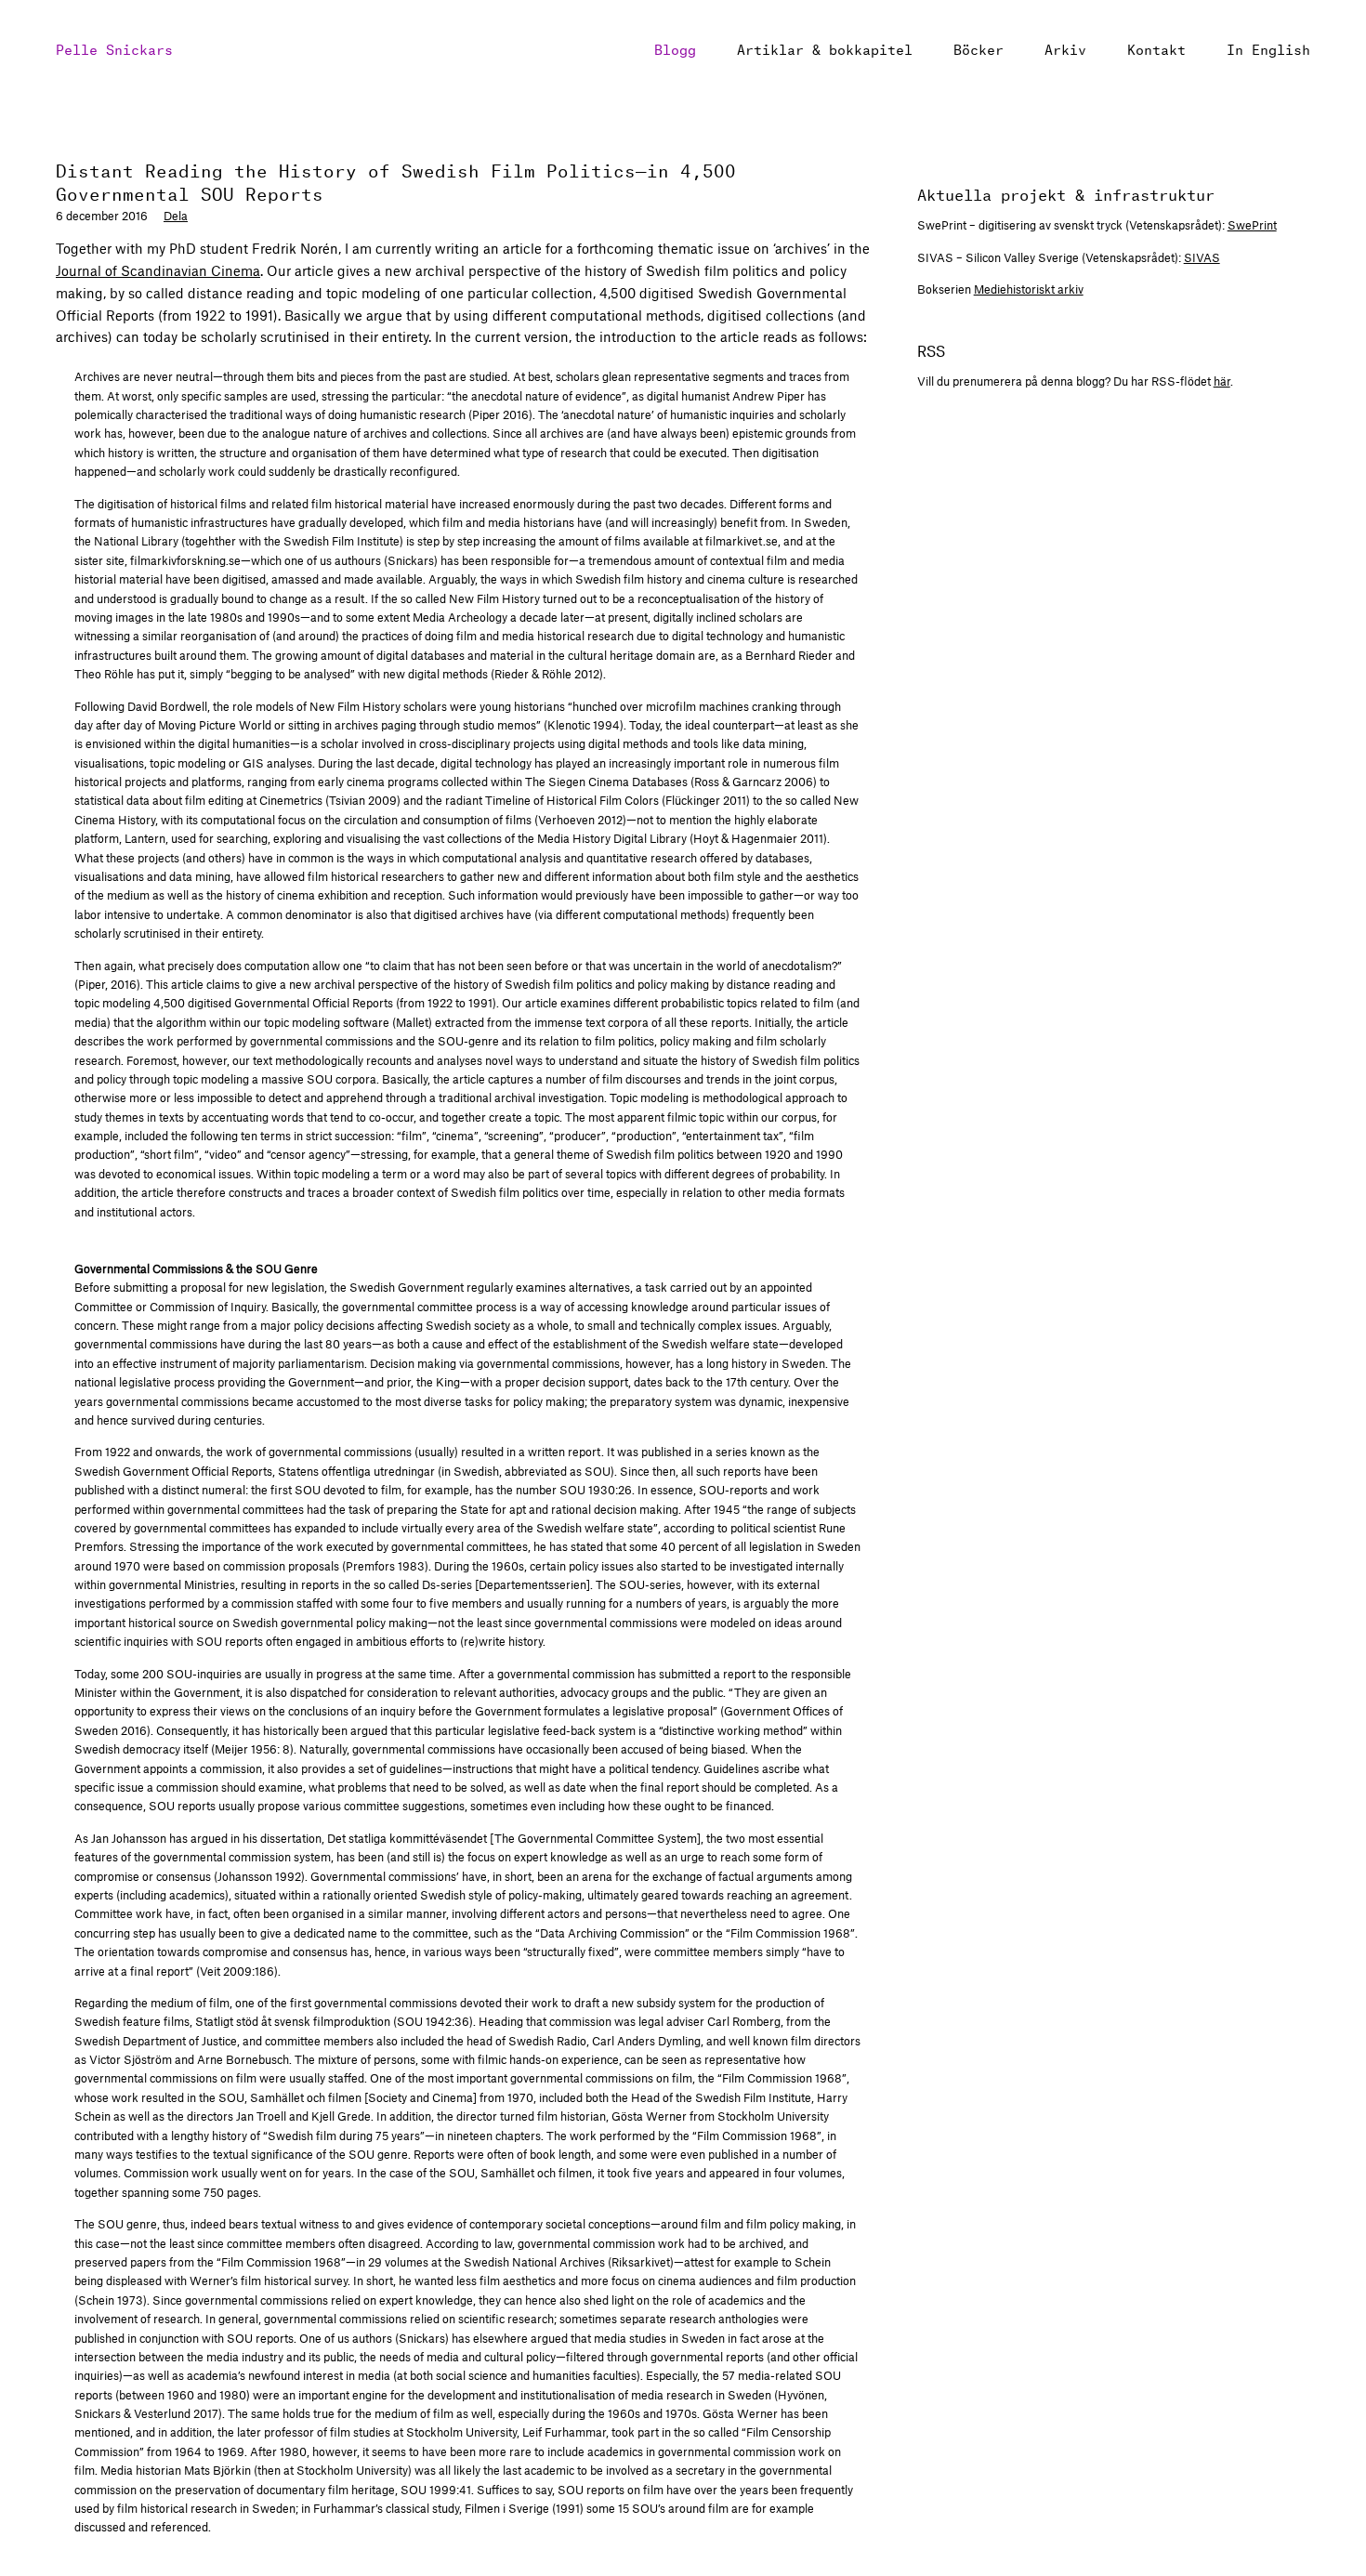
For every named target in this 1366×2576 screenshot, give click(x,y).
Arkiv (1065, 48)
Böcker (979, 48)
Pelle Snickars (114, 48)
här (1222, 381)
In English (1268, 48)
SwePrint (1252, 225)
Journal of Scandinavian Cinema (158, 270)
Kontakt (1156, 48)
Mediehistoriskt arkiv (1029, 289)
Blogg (675, 48)
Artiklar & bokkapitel (825, 48)
